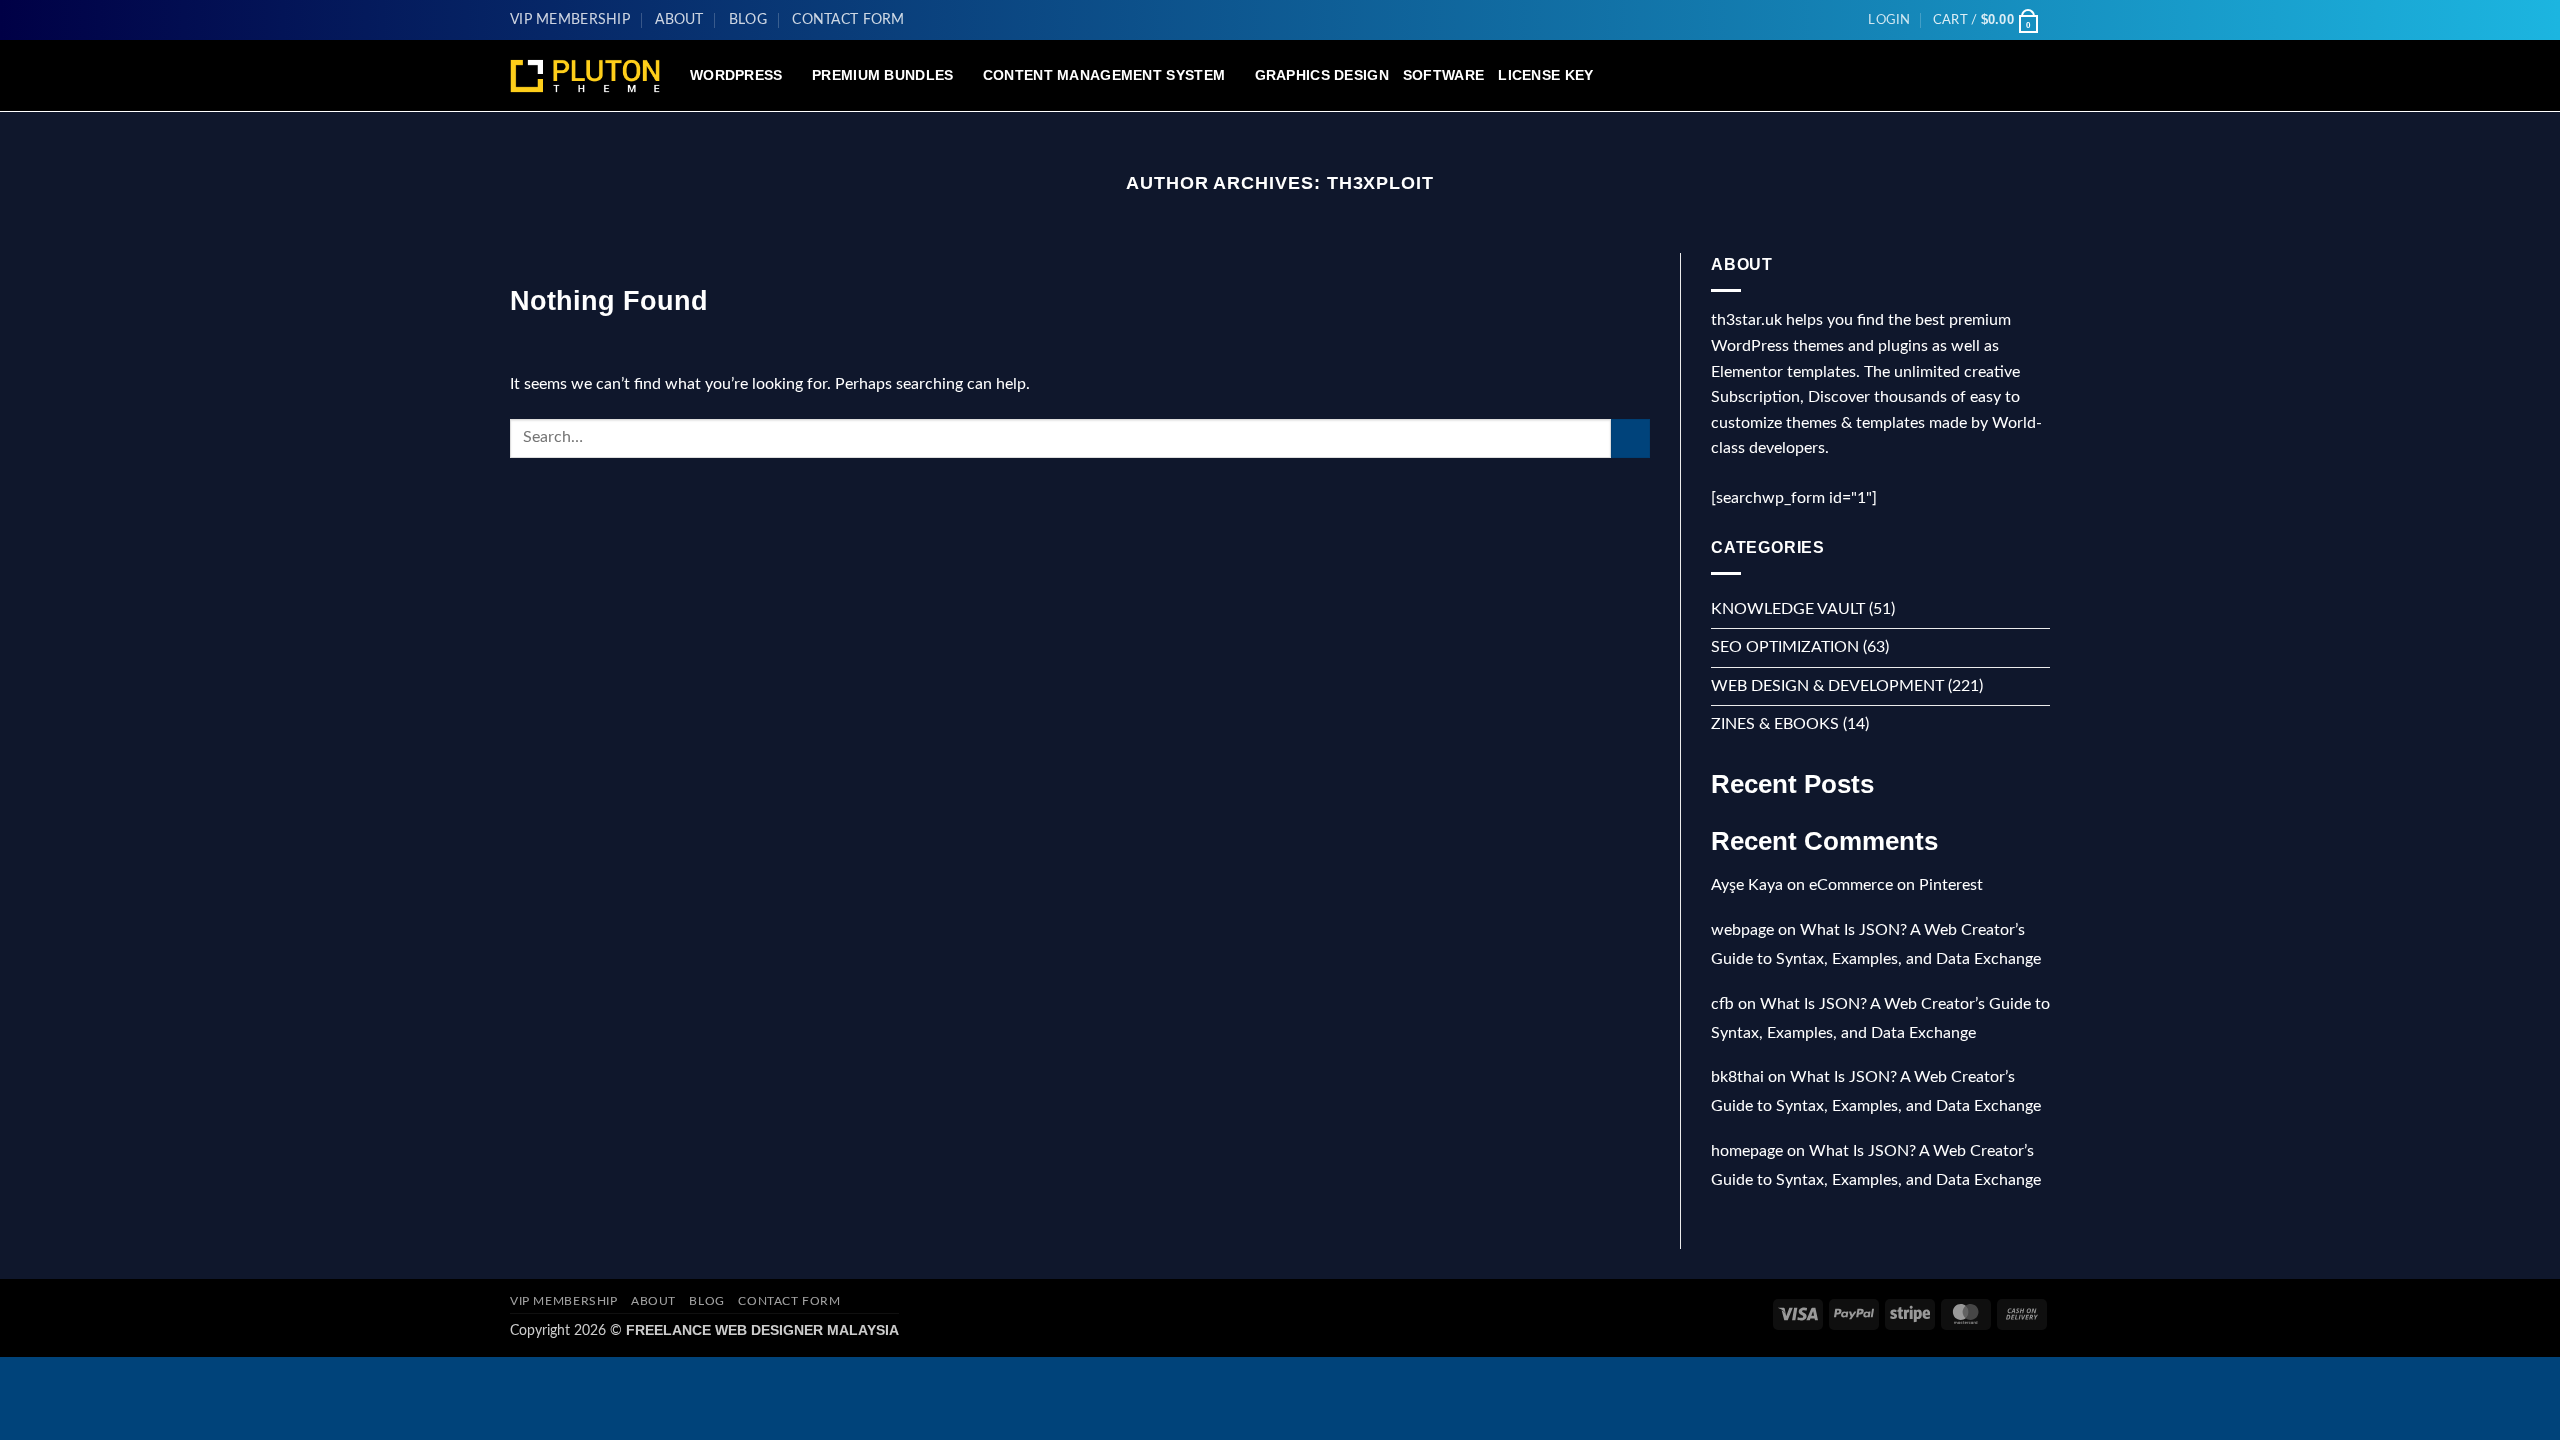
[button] (1889, 20)
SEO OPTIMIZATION (1785, 647)
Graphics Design (1322, 75)
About (679, 19)
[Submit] (1630, 438)
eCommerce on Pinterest (1896, 885)
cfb (1722, 1004)
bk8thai (1737, 1077)
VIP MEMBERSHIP (570, 19)
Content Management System (1104, 75)
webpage (1742, 930)
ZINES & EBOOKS (1775, 724)
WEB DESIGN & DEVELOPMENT (1827, 686)
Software (1443, 75)
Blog (748, 19)
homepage (1747, 1151)
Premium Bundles (882, 75)
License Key (1545, 75)
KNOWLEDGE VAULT (1788, 609)
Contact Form (848, 19)
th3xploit (1380, 182)
